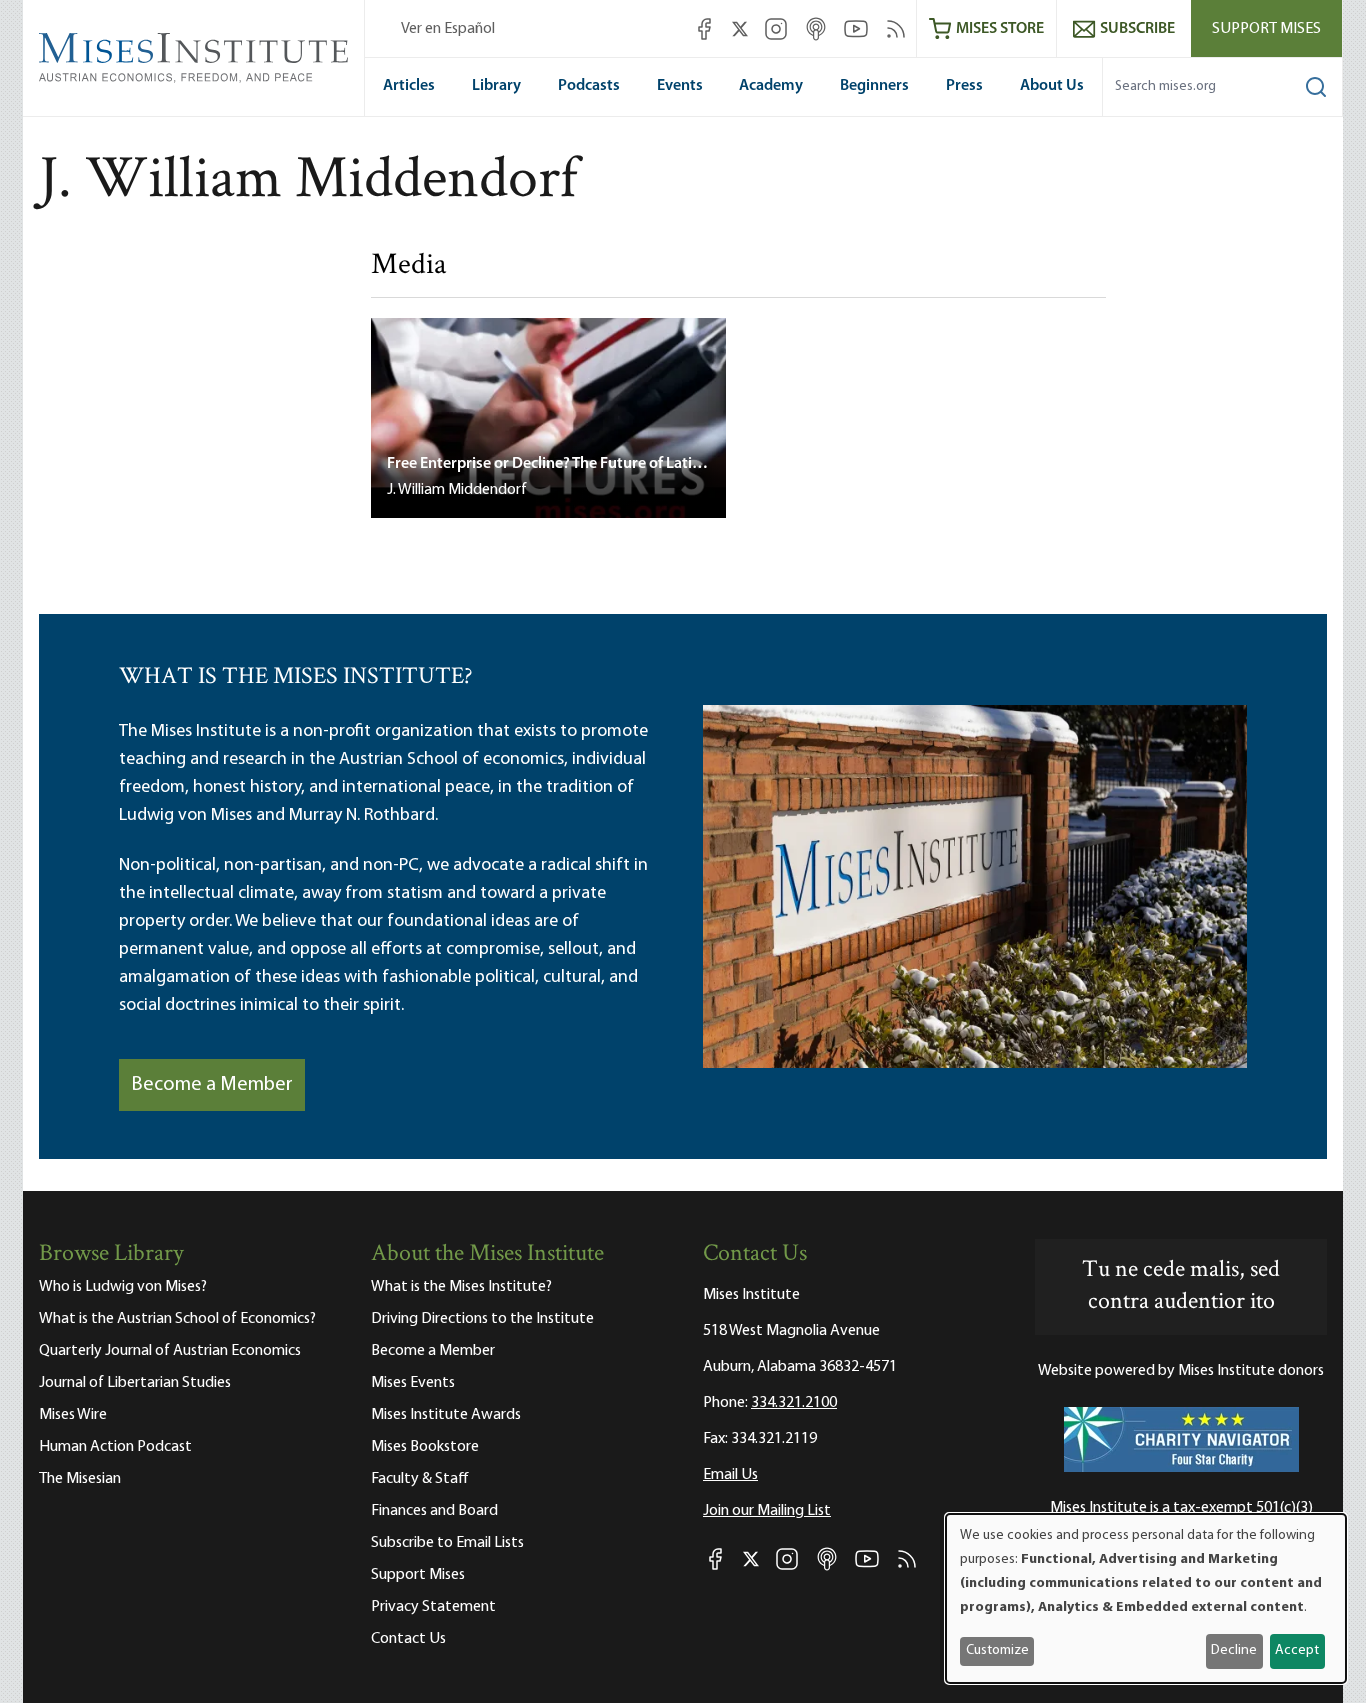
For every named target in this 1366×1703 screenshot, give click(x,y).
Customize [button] (997, 1650)
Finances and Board (434, 1511)
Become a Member (212, 1085)
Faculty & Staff (420, 1479)
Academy (771, 86)
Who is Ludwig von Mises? (123, 1287)
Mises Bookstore (425, 1447)
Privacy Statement (433, 1607)
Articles (409, 86)
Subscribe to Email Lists (447, 1543)
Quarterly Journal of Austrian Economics (170, 1351)
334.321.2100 (794, 1403)
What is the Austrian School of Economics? (177, 1319)
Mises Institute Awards (446, 1415)
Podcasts (589, 86)
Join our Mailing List (767, 1511)
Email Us (730, 1475)
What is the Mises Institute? (461, 1287)
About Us (1052, 86)
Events (680, 86)
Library (496, 86)
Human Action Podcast (115, 1447)
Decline (1234, 1650)
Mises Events (413, 1383)
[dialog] (1146, 1598)
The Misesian (80, 1479)
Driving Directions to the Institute (482, 1319)
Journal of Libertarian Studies (135, 1383)
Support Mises (1266, 29)
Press (964, 86)
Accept (1297, 1650)
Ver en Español (448, 29)
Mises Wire (73, 1415)
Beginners (874, 86)
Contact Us (408, 1639)
